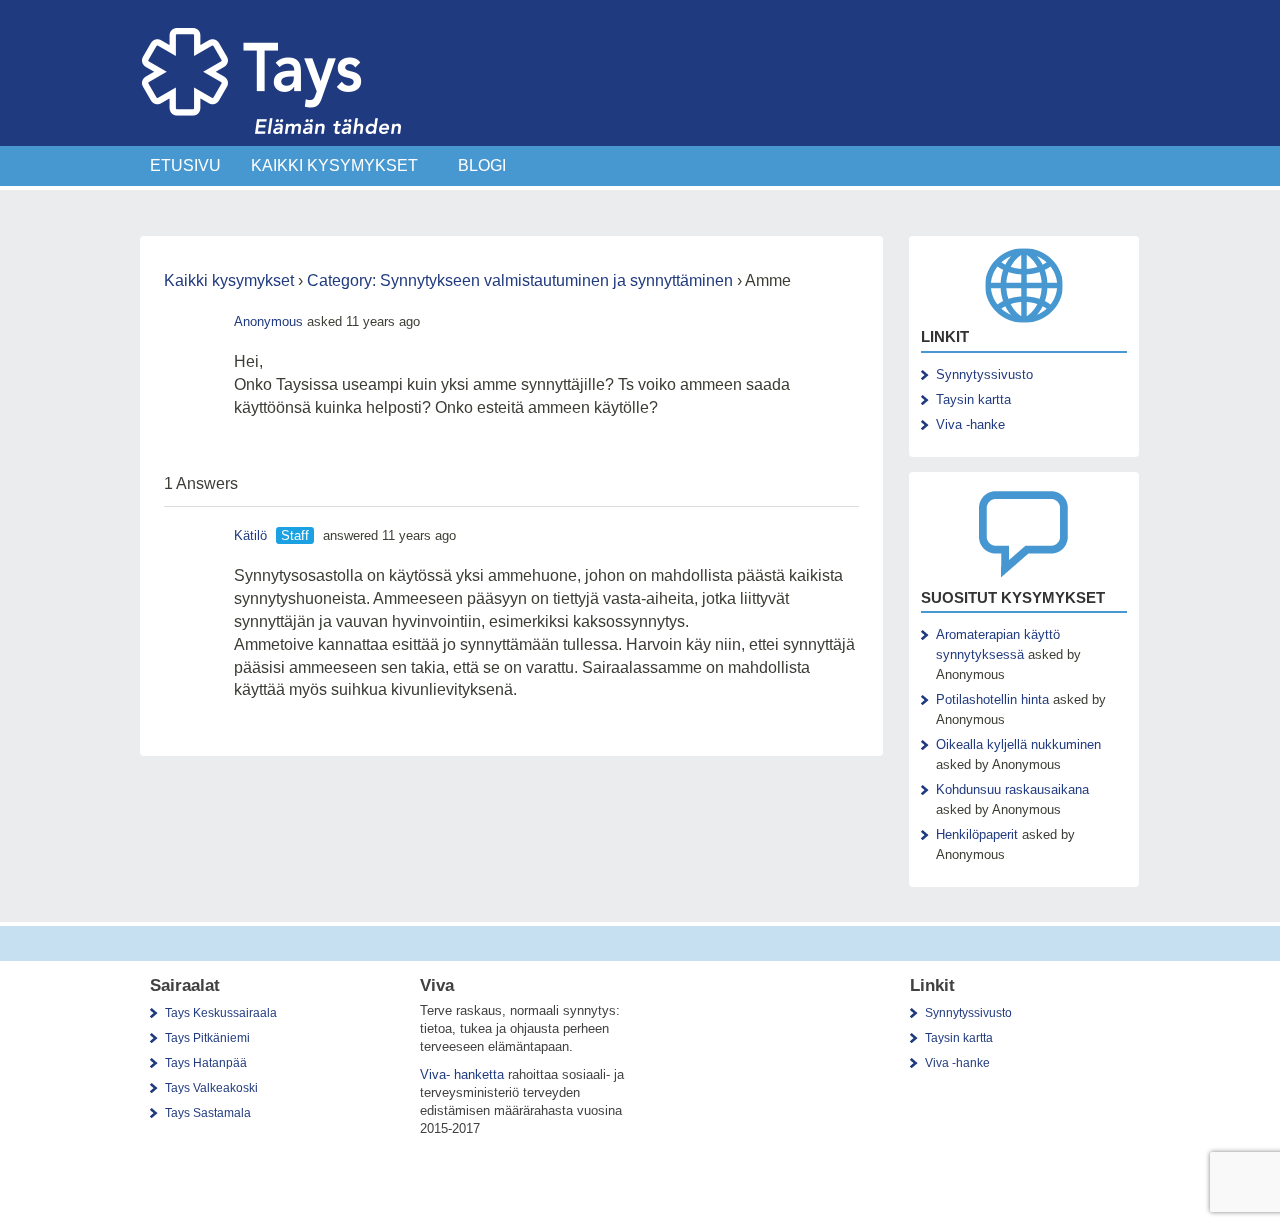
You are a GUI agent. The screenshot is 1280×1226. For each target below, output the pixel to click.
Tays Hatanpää (206, 1063)
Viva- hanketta (462, 1075)
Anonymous (268, 321)
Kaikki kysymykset (229, 280)
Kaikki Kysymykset (334, 165)
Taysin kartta (973, 399)
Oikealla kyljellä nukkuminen (1018, 744)
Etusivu (185, 165)
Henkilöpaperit (977, 834)
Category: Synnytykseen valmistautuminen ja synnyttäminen (520, 280)
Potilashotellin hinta (992, 699)
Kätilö (250, 535)
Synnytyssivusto (984, 374)
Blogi (482, 165)
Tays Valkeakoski (211, 1088)
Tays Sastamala (208, 1113)
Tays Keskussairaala (221, 1013)
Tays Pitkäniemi (207, 1038)
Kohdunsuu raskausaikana (1012, 789)
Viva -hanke (970, 424)
